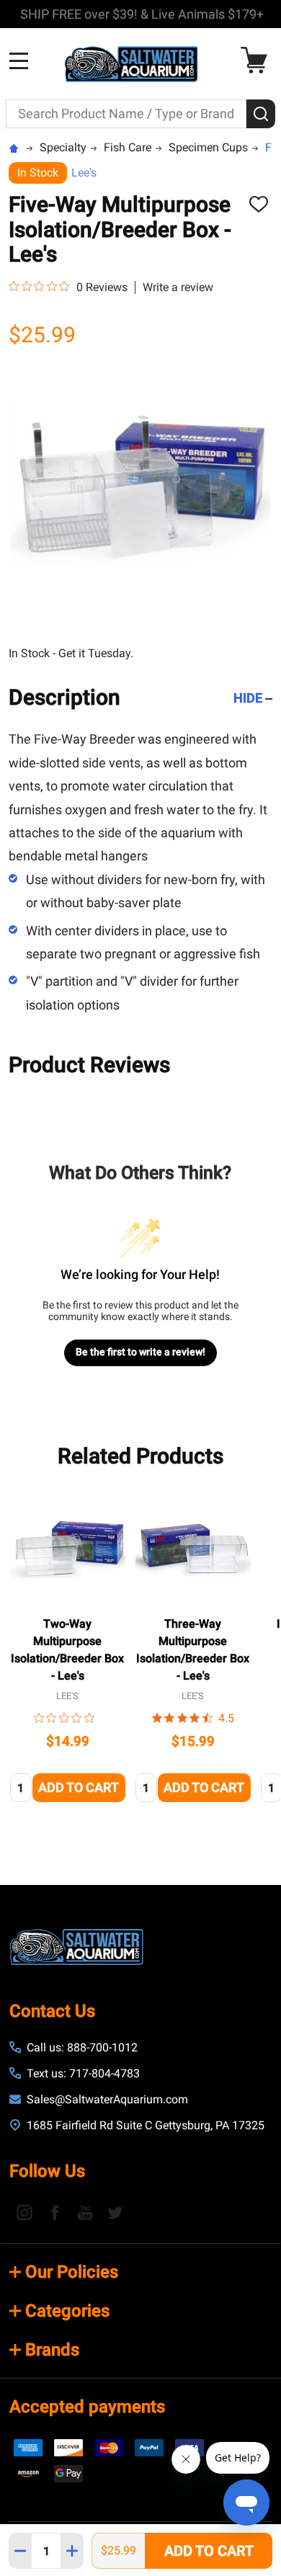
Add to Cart (209, 2551)
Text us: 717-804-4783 (83, 2073)
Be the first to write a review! (140, 1352)
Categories (67, 2311)
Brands (52, 2350)
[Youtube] (85, 2212)
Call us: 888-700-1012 (82, 2047)
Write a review (178, 288)
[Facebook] (55, 2212)
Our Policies (72, 2272)
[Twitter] (115, 2212)
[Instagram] (24, 2212)
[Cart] (258, 60)
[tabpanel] (68, 1651)
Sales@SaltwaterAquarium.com (107, 2099)
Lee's (84, 173)
